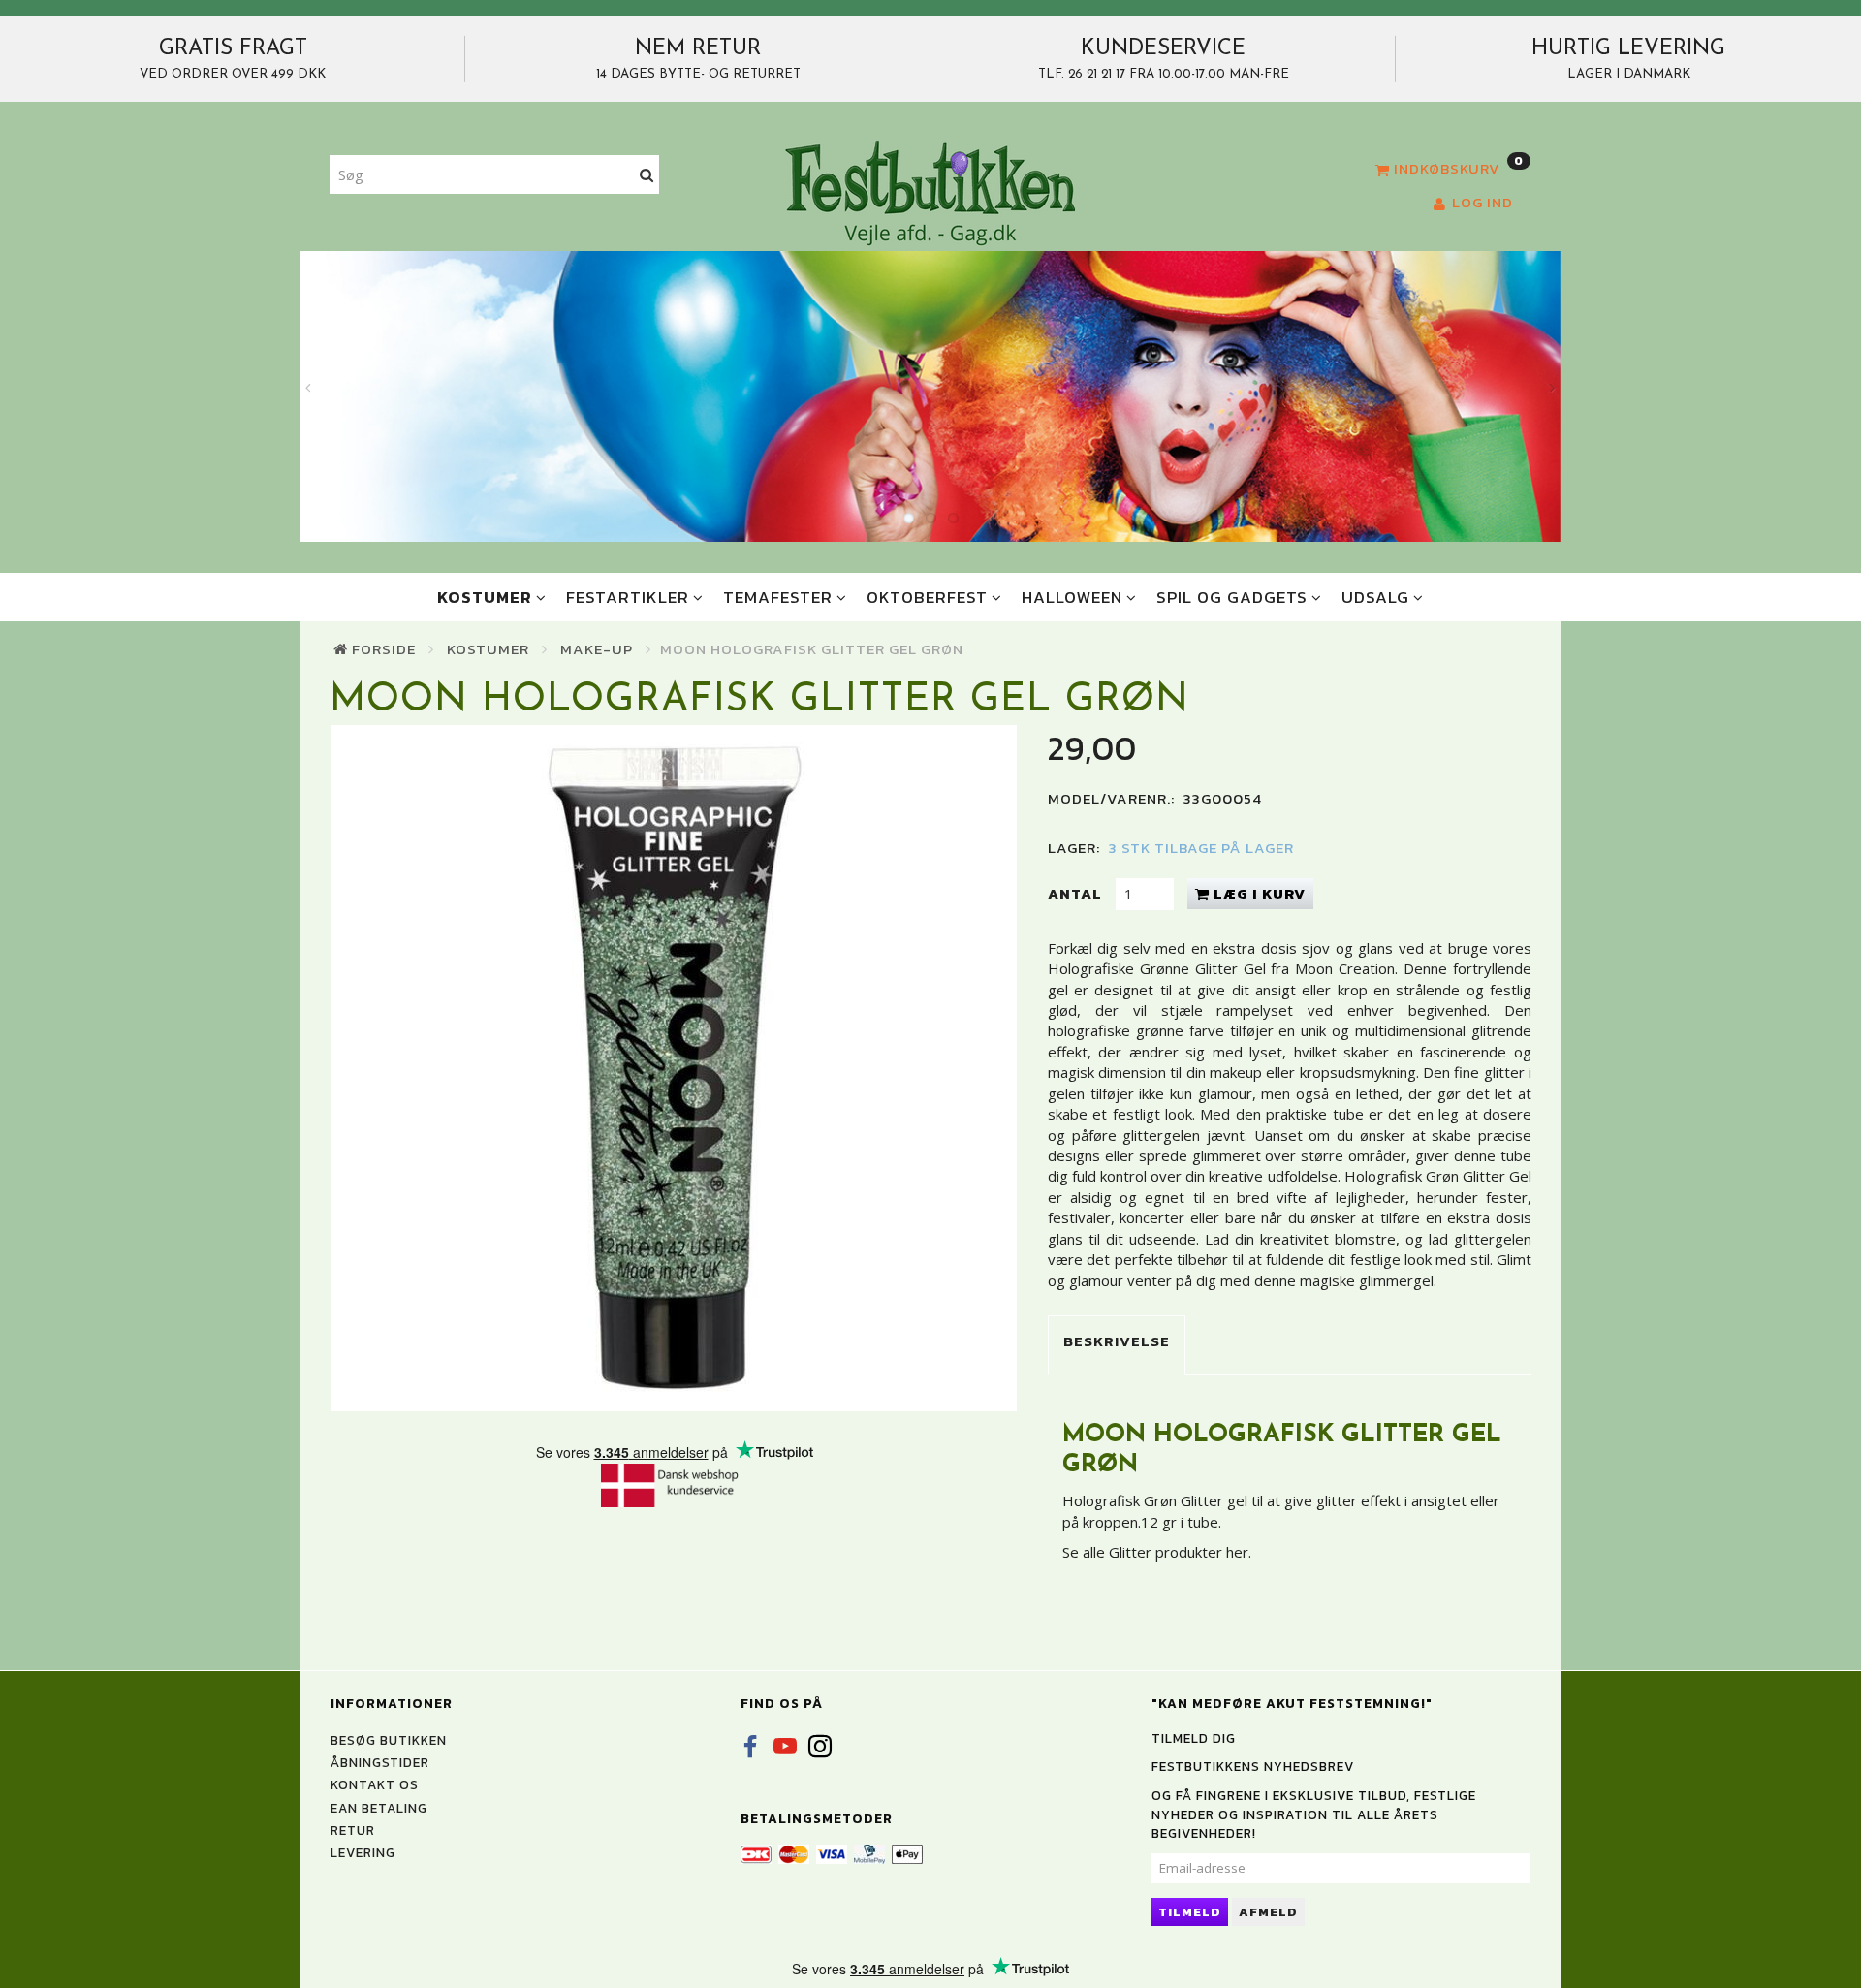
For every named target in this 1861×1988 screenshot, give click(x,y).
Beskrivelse (1117, 1341)
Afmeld (1268, 1912)
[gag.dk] (930, 192)
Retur (353, 1830)
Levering (363, 1852)
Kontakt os (375, 1784)
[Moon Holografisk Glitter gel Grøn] (674, 1068)
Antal (1077, 893)
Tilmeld (1190, 1912)
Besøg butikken (389, 1740)
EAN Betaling (379, 1808)
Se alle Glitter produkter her (1155, 1552)
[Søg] (647, 175)
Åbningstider (380, 1762)
